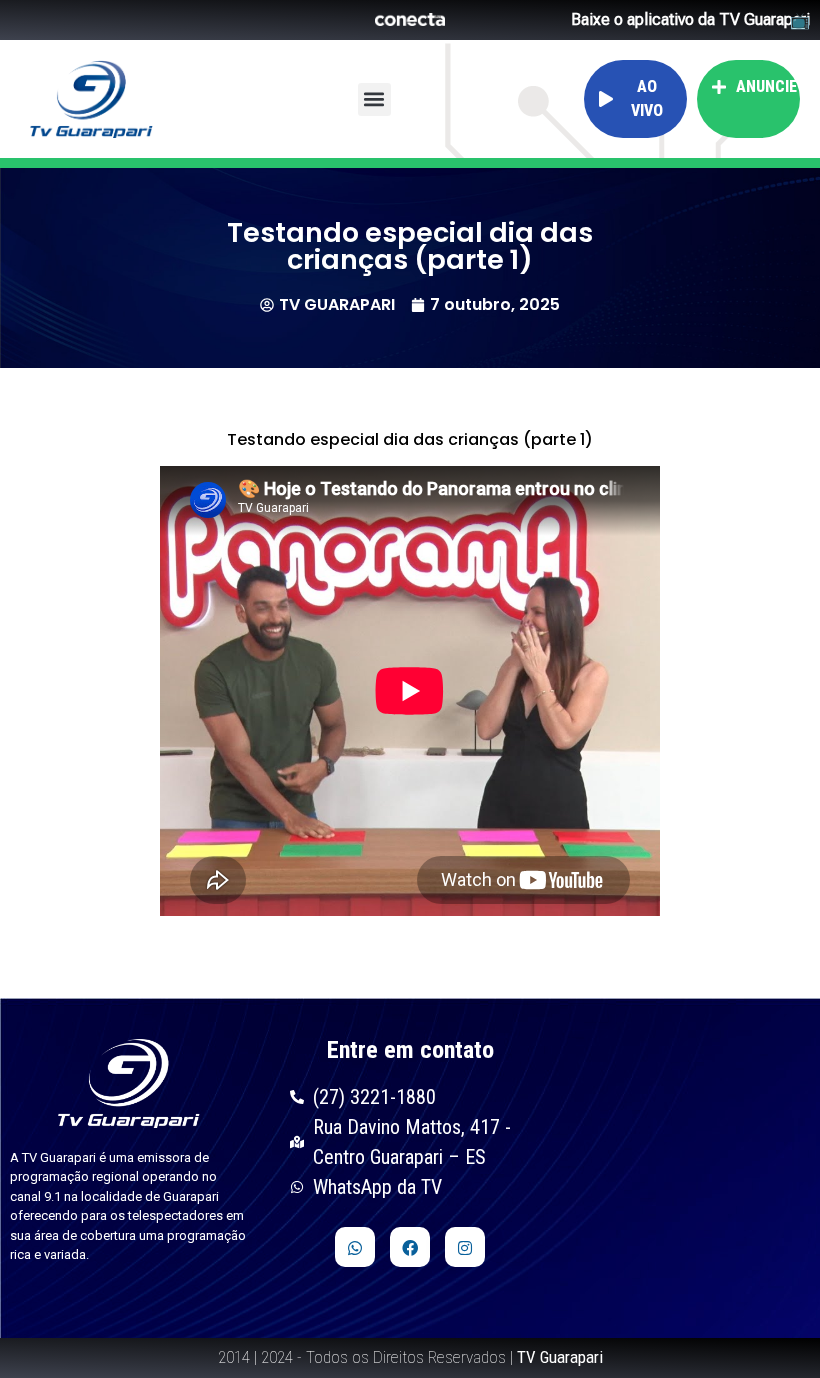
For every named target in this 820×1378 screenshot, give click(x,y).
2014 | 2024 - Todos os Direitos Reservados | (410, 1357)
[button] (374, 99)
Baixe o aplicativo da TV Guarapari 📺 (690, 20)
